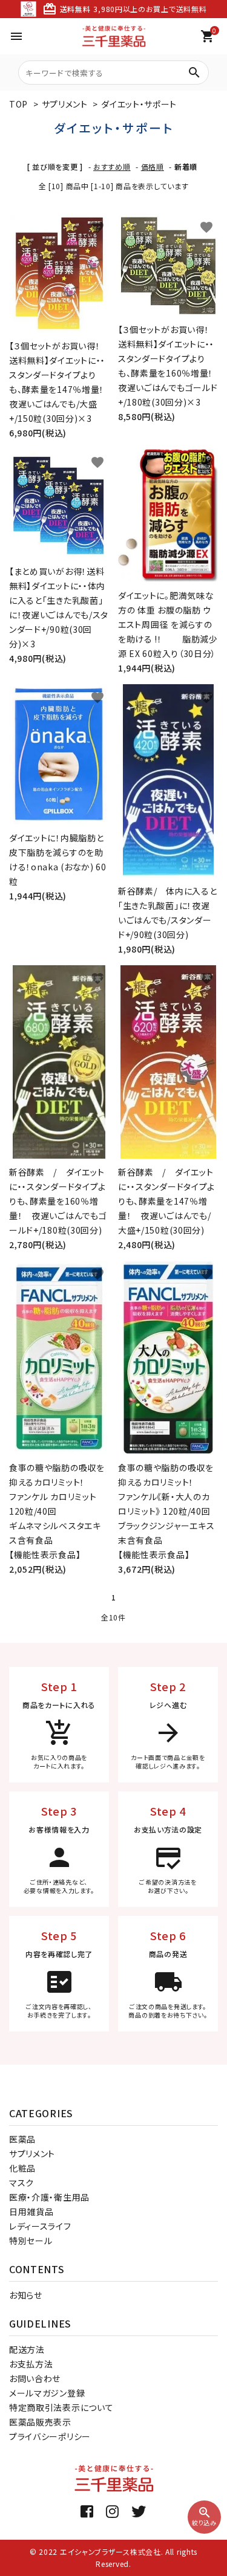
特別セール (31, 2241)
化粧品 (22, 2168)
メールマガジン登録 (47, 2393)
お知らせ (26, 2295)
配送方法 (27, 2349)
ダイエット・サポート (139, 104)
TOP (18, 104)
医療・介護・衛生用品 (49, 2197)
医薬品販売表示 (40, 2422)
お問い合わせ (35, 2378)
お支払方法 (31, 2364)
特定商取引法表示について (61, 2407)
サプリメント (65, 104)
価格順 (153, 167)
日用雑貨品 (31, 2212)
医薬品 (22, 2139)
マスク (21, 2183)
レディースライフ (40, 2226)
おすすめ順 (112, 167)
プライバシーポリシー (50, 2436)
